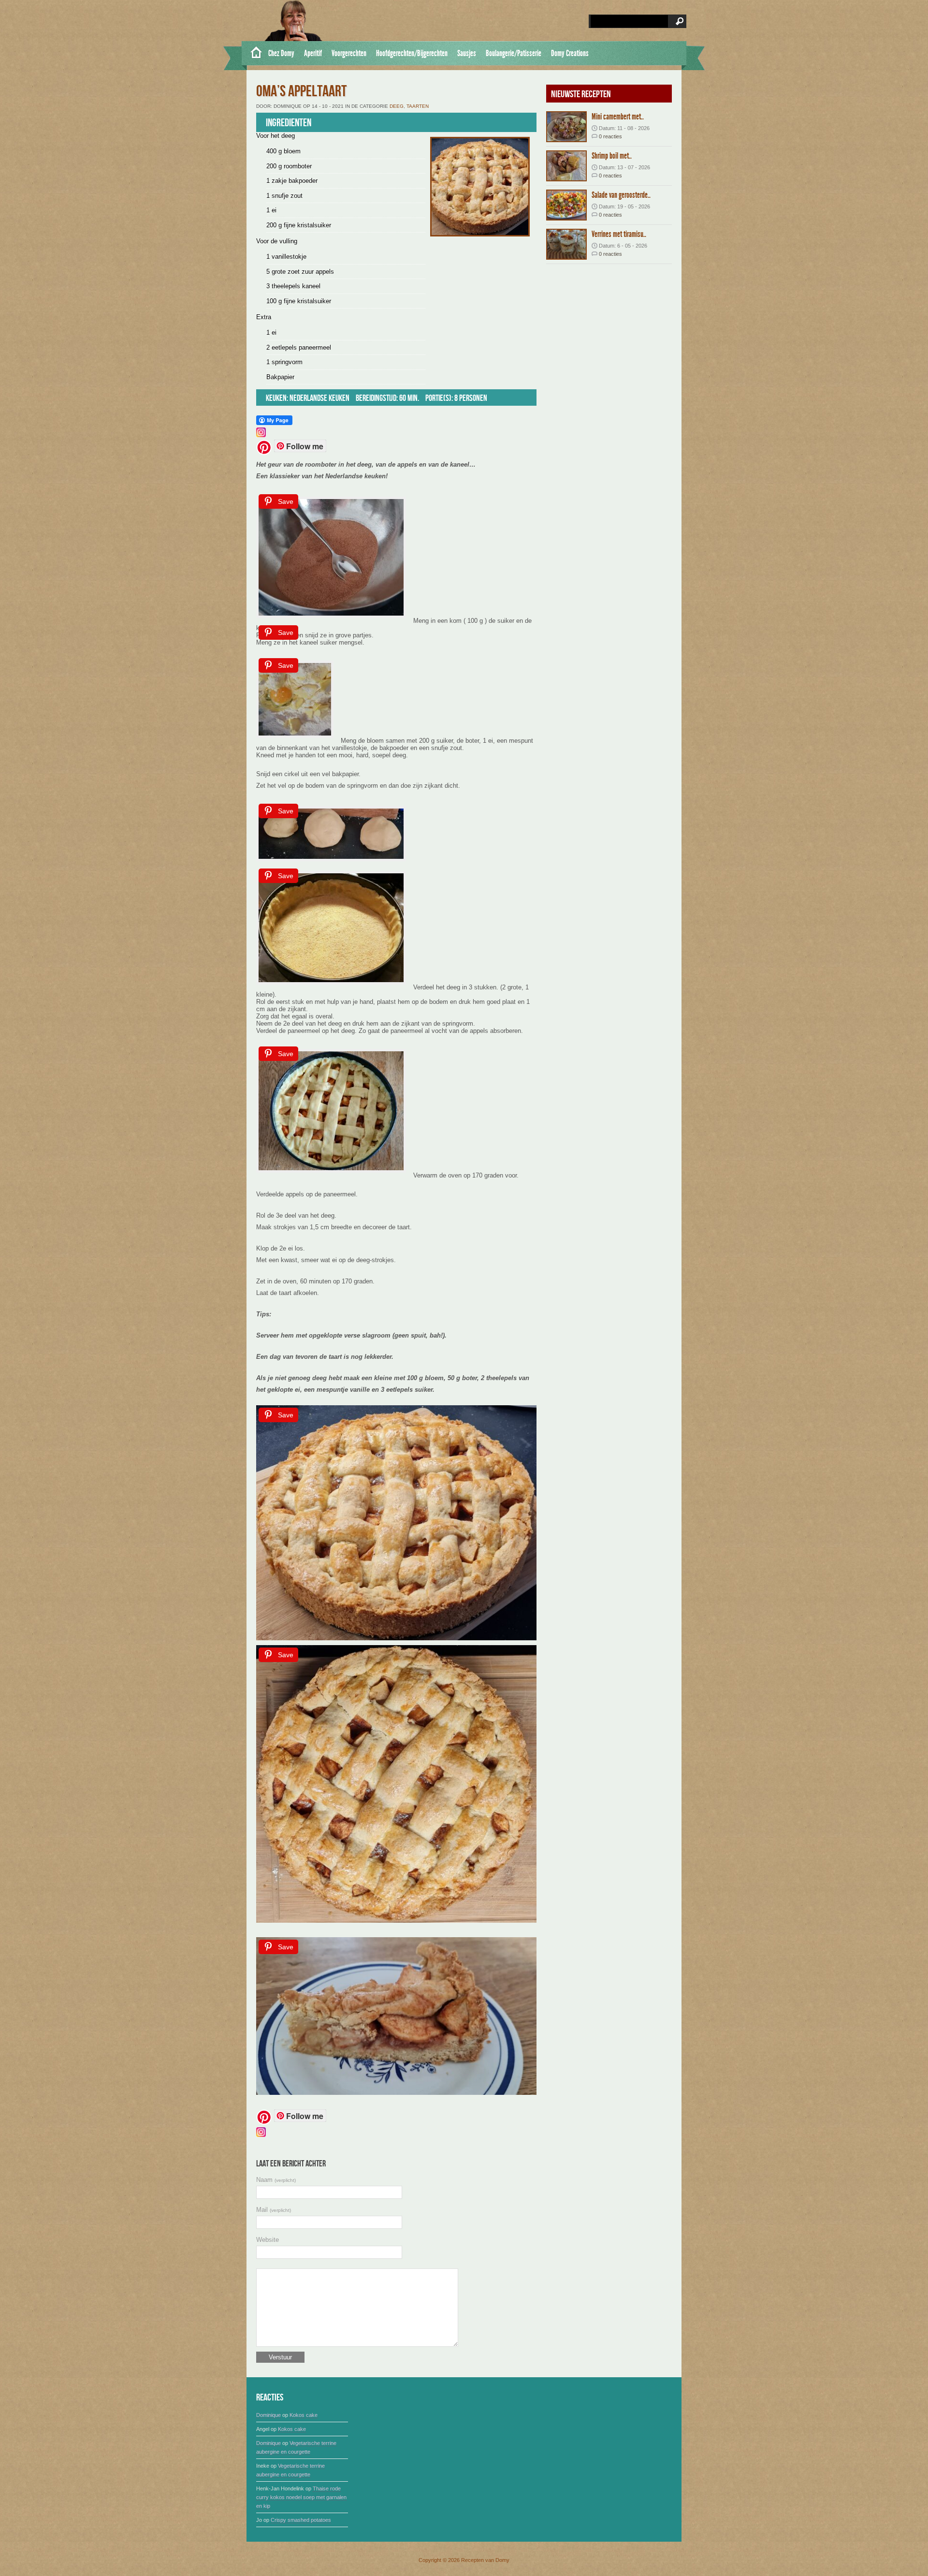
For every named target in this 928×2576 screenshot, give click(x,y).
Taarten (418, 106)
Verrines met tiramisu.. (619, 234)
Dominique (268, 2415)
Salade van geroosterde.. (621, 195)
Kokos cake (304, 2415)
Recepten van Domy (485, 2560)
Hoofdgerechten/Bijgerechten (412, 53)
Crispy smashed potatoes (301, 2520)
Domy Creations (570, 53)
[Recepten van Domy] (253, 53)
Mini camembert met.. (618, 117)
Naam (276, 2180)
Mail (274, 2210)
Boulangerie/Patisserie (514, 53)
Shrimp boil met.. (612, 156)
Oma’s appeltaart (301, 92)
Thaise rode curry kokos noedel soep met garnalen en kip (301, 2497)
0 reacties (610, 136)
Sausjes (467, 53)
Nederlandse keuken (319, 398)
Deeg (397, 106)
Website (268, 2240)
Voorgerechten (349, 53)
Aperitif (313, 53)
